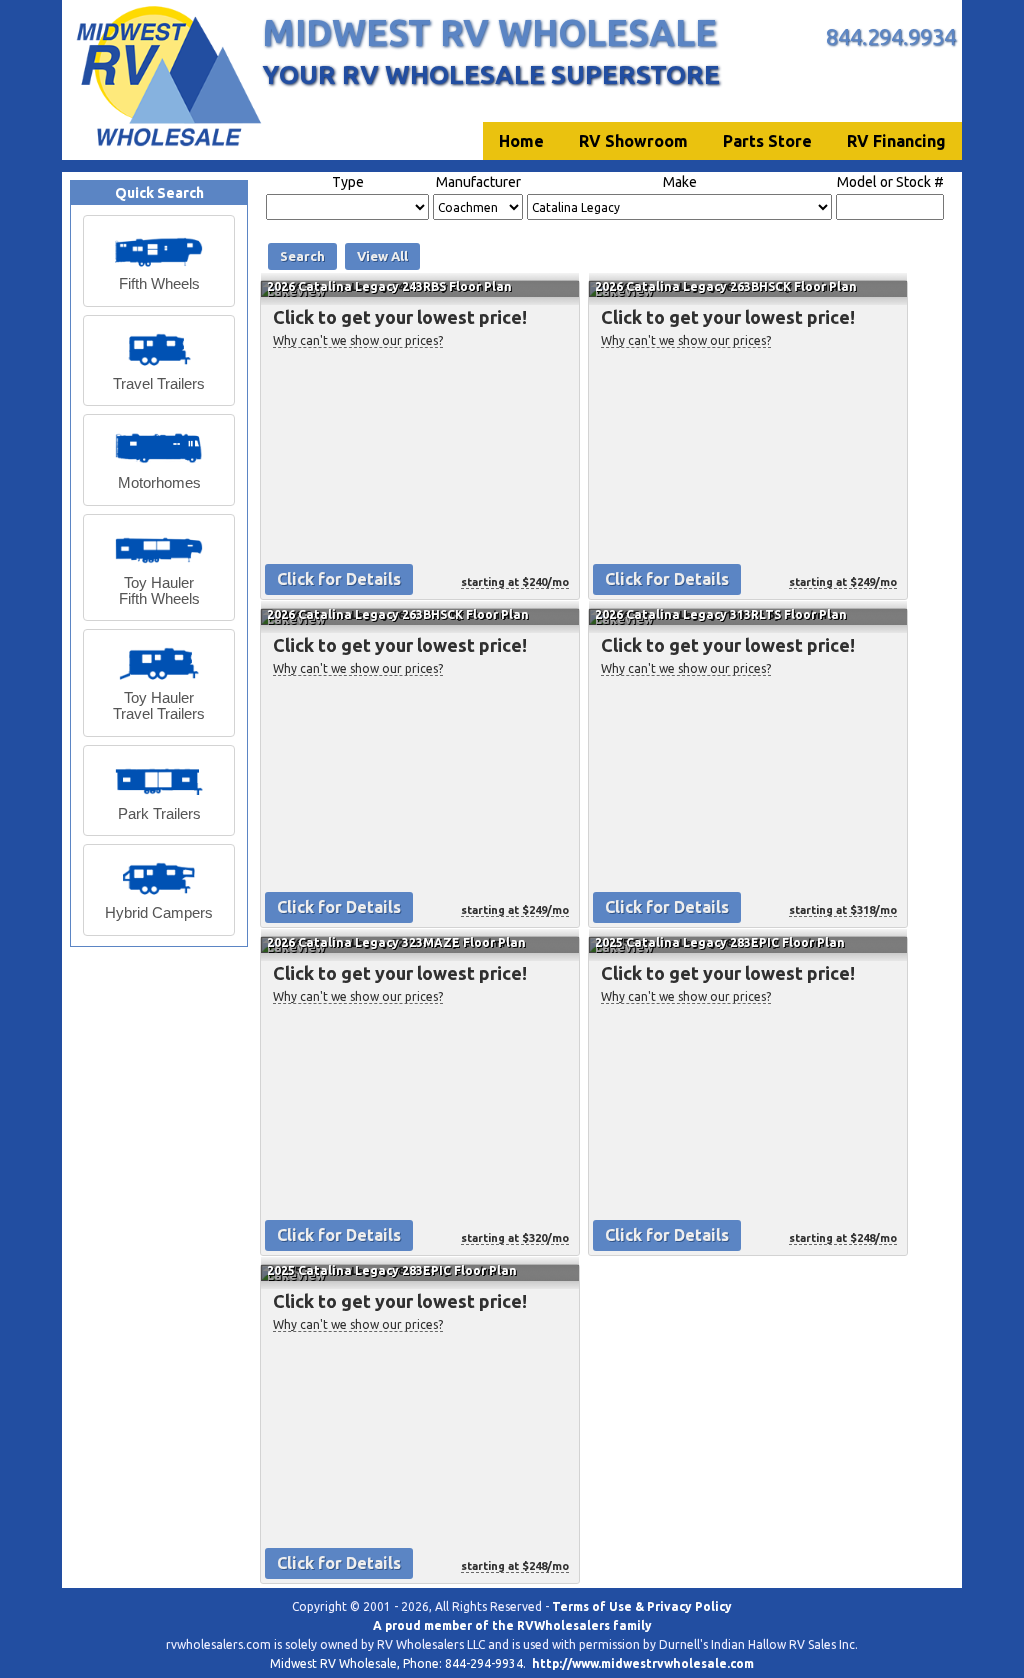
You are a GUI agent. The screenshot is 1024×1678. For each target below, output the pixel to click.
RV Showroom (633, 141)
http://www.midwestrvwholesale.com (643, 1663)
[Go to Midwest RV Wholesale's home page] (167, 146)
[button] (159, 261)
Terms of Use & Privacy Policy (642, 1606)
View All (382, 256)
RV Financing (896, 141)
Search (302, 256)
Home (521, 141)
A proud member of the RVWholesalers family (512, 1625)
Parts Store (767, 141)
